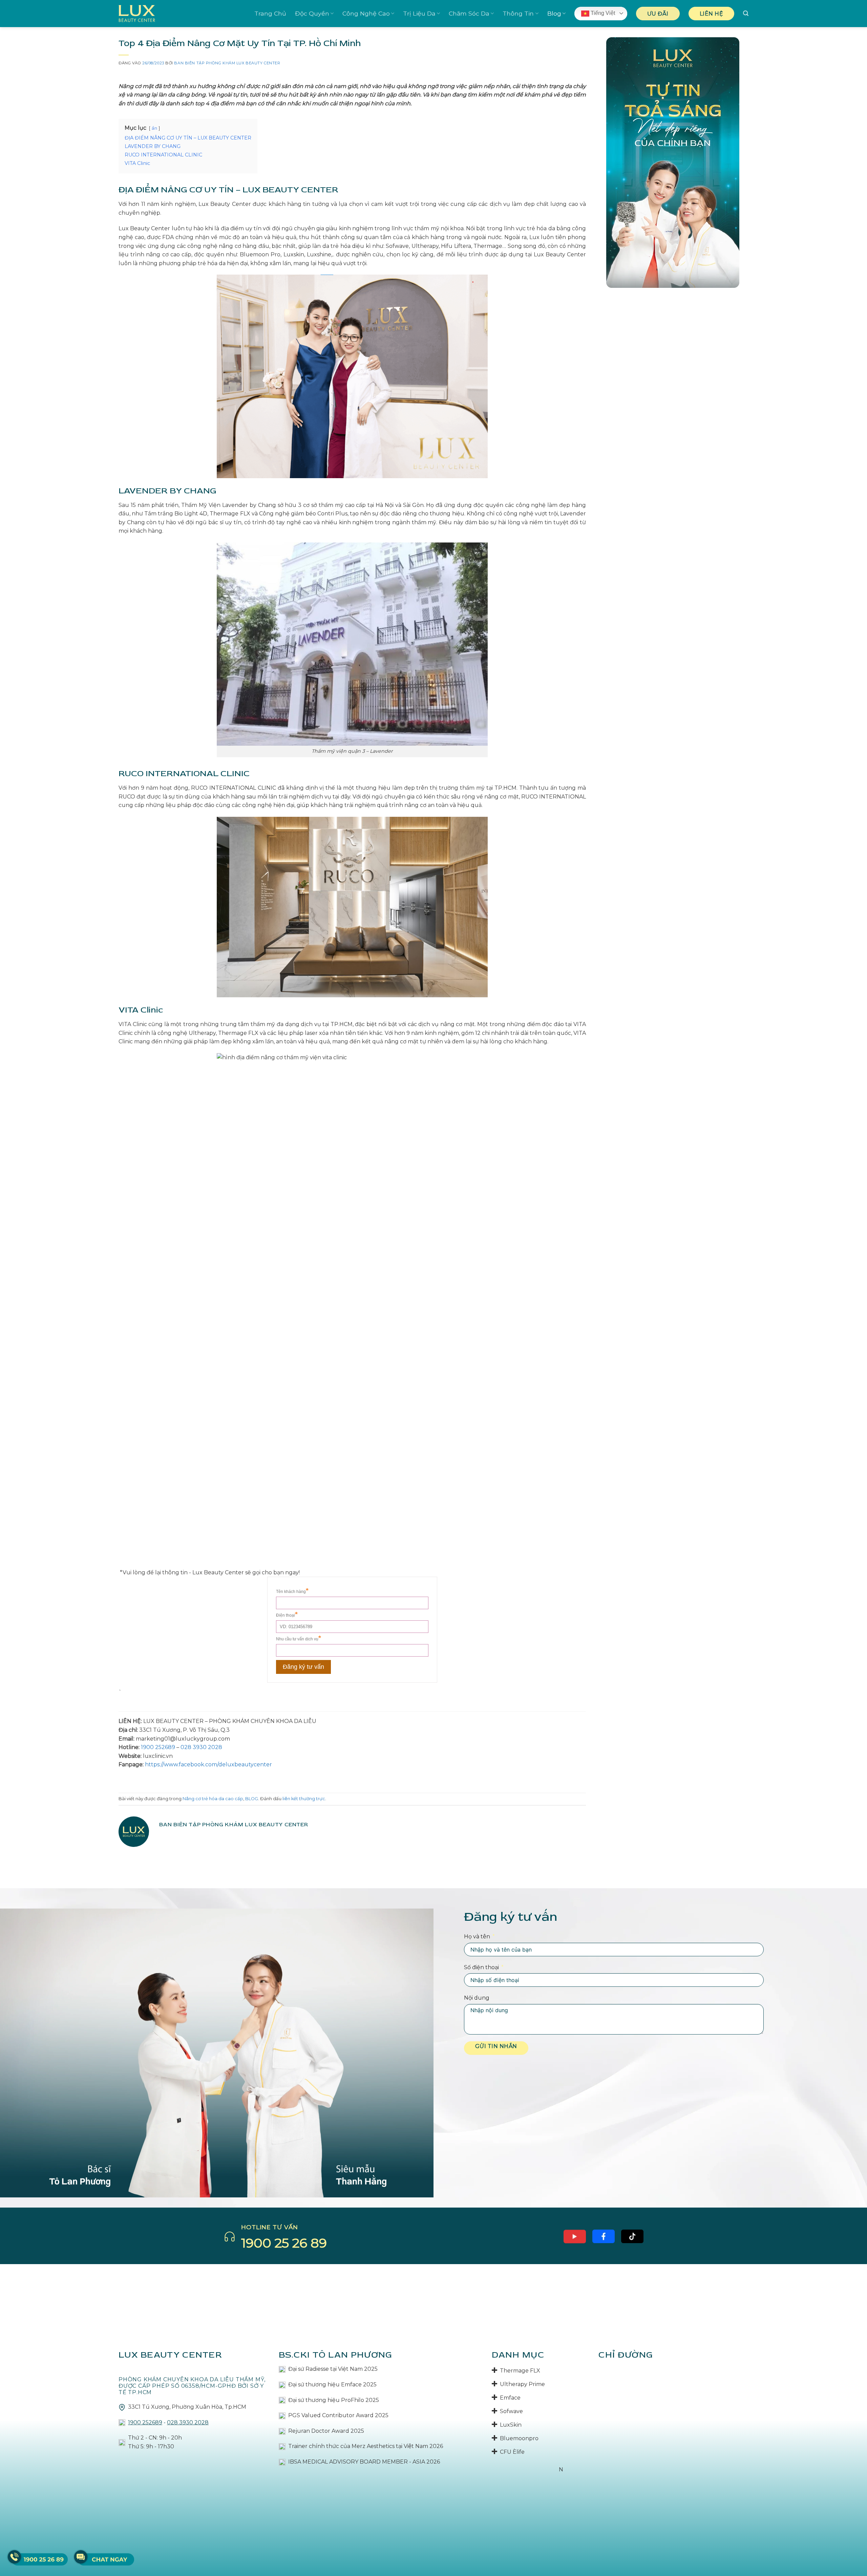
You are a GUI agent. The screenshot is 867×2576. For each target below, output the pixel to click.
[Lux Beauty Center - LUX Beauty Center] (137, 13)
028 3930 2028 (201, 1747)
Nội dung (477, 1998)
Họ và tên (477, 1936)
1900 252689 (158, 1747)
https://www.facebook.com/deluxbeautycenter (208, 1764)
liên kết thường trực (304, 1799)
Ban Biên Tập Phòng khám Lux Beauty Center (227, 63)
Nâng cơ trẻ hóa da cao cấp (213, 1799)
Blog (554, 13)
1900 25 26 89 (284, 2243)
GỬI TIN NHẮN (496, 2046)
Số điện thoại (481, 1967)
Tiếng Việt (602, 13)
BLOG (252, 1799)
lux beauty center (170, 2355)
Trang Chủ (270, 13)
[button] (746, 13)
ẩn (154, 128)
